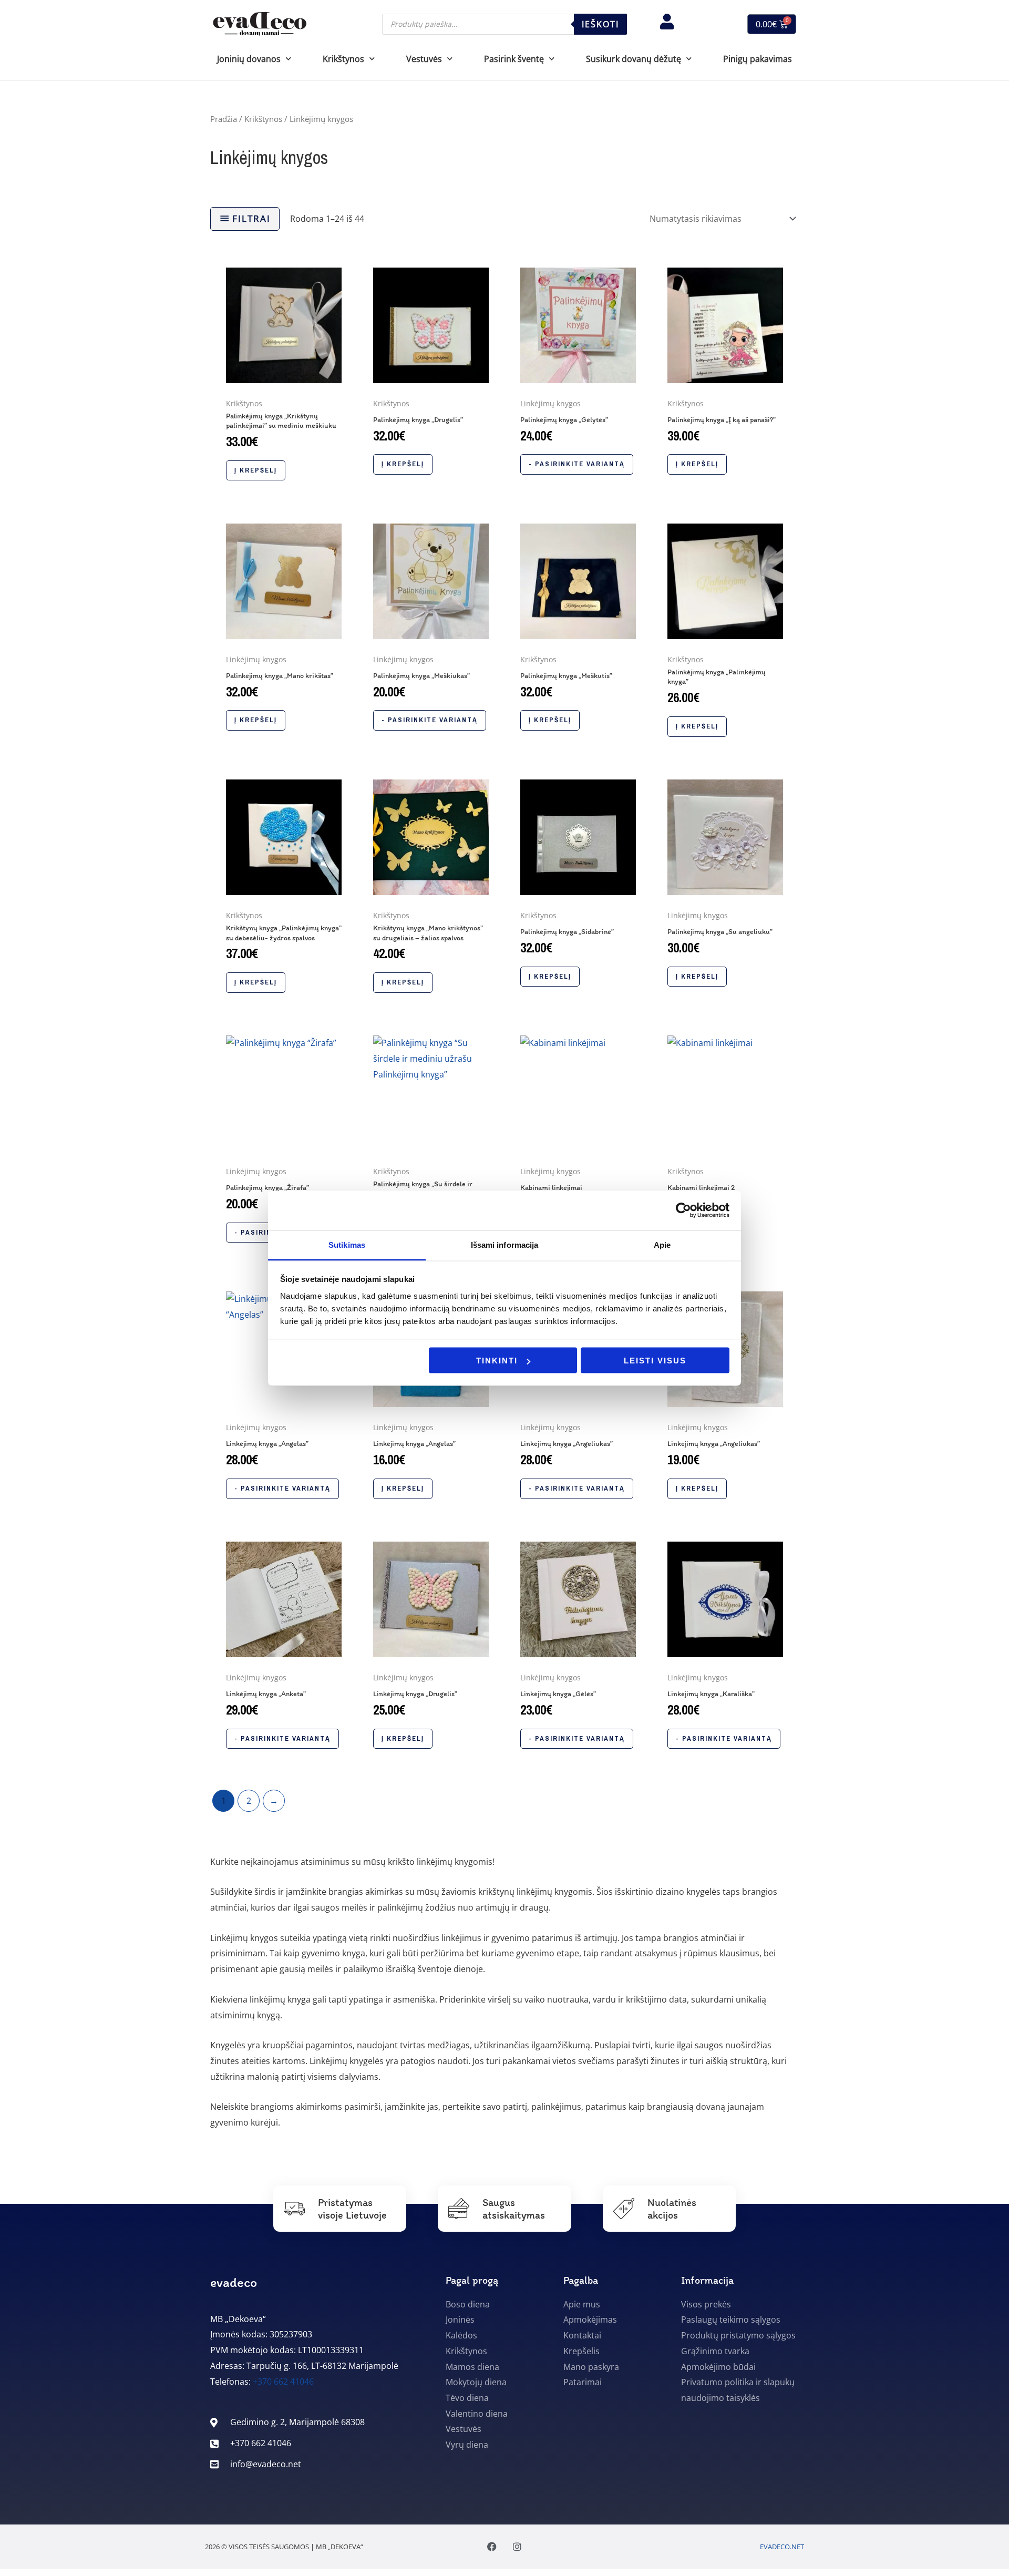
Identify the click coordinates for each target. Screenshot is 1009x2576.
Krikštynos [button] (343, 59)
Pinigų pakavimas (758, 59)
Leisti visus (655, 1361)
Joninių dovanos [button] (249, 59)
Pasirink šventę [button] (514, 59)
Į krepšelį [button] (256, 470)
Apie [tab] (662, 1244)
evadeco (234, 2282)
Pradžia (224, 119)
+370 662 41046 (283, 2382)
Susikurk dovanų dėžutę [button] (634, 59)
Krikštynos (263, 119)
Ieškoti (600, 24)
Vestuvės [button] (424, 59)
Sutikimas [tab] (347, 1244)
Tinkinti (497, 1361)
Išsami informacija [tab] (505, 1244)
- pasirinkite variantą (577, 464)
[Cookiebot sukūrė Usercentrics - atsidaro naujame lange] (683, 1210)
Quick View (284, 383)
